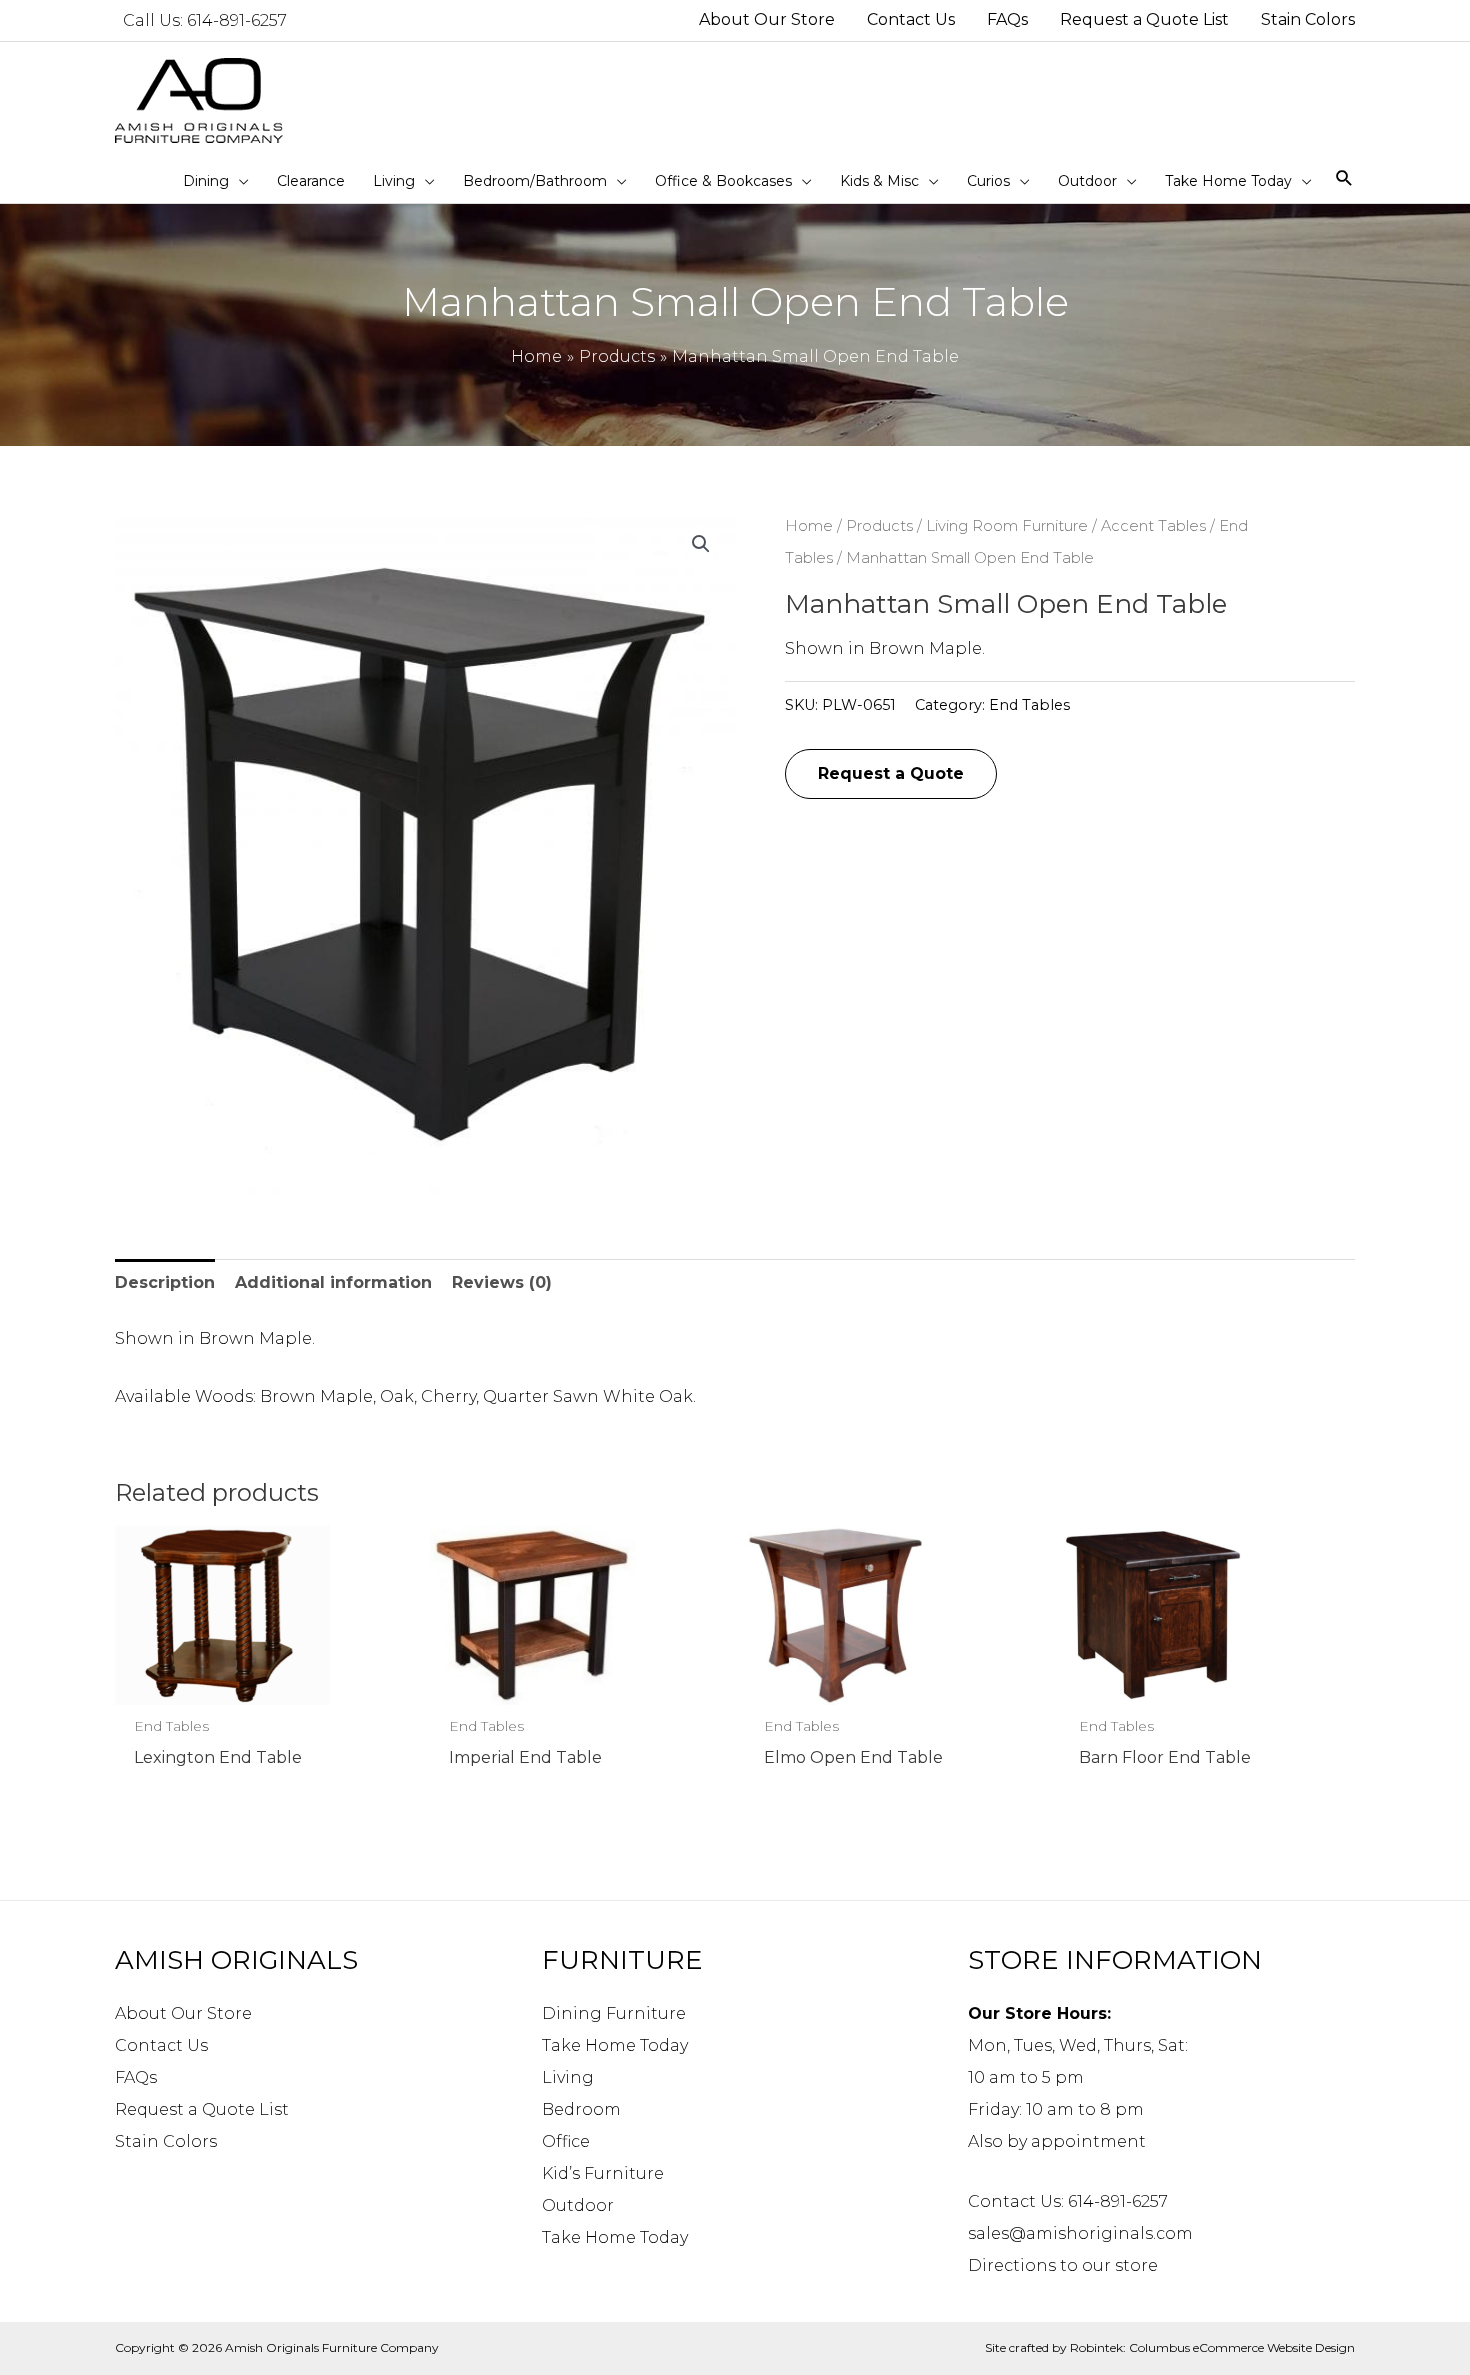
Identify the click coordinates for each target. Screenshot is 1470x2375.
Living (568, 2077)
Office (566, 2141)
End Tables (1029, 705)
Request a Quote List (202, 2109)
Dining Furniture (614, 2013)
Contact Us (161, 2045)
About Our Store (183, 2013)
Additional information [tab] (333, 1282)
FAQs (136, 2077)
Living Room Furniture (1007, 526)
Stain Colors (166, 2141)
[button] (701, 544)
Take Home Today (615, 2045)
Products (879, 526)
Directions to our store (1063, 2265)
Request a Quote (891, 773)
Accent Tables (1153, 526)
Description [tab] (165, 1282)
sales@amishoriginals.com (1080, 2233)
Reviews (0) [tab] (502, 1282)
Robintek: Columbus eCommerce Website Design (1212, 2347)
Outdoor (578, 2205)
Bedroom (581, 2109)
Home (809, 526)
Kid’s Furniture (603, 2173)
